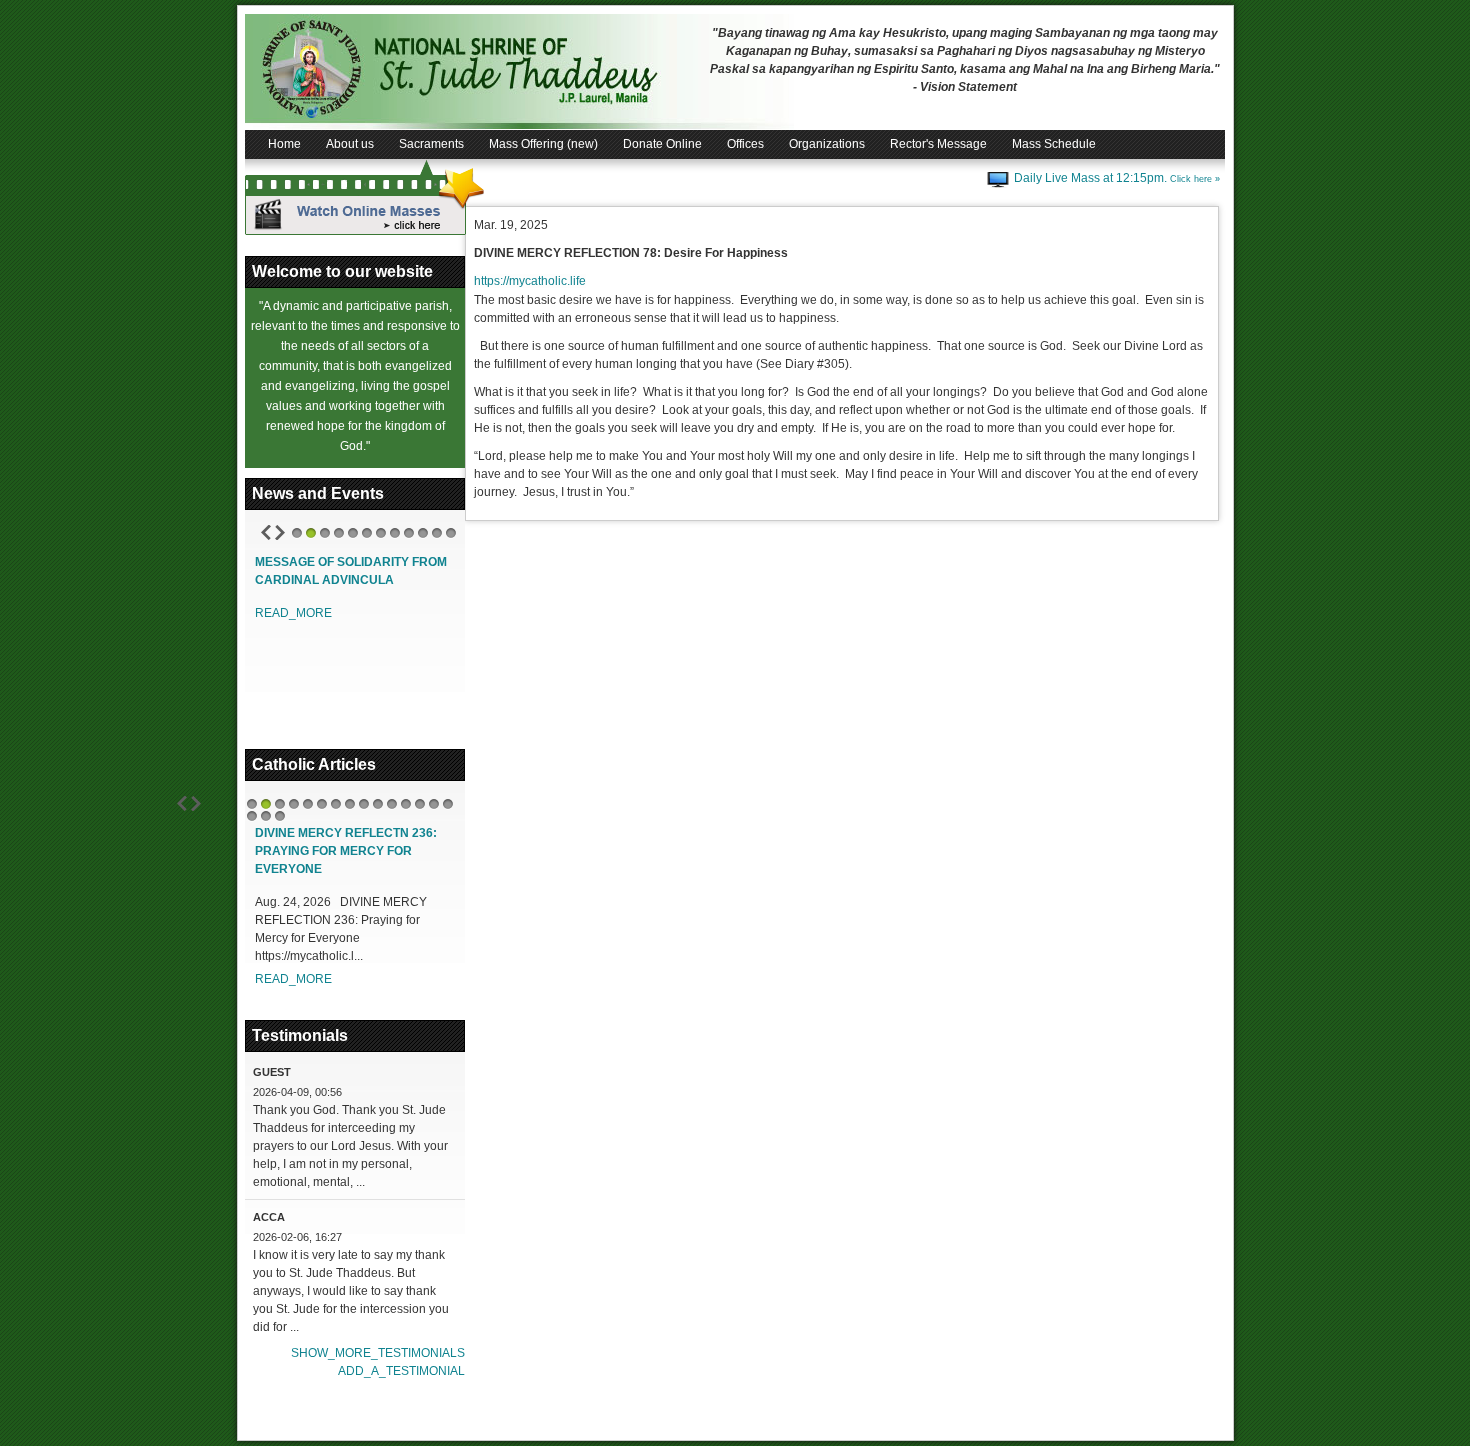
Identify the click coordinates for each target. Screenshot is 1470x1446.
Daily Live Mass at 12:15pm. (1117, 178)
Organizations (827, 144)
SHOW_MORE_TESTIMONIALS (378, 1353)
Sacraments (431, 144)
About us (350, 144)
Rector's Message (938, 144)
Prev (266, 532)
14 (434, 804)
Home (284, 144)
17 (266, 816)
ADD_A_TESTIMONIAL (401, 1371)
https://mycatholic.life (530, 281)
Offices (745, 144)
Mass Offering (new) (543, 144)
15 (448, 804)
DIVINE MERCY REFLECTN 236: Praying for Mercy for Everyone (346, 851)
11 (437, 533)
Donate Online (662, 144)
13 (420, 804)
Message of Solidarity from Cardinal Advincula (351, 571)
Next (280, 532)
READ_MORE (293, 613)
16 (252, 816)
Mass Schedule (1054, 144)
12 (451, 533)
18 (280, 816)
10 (423, 533)
